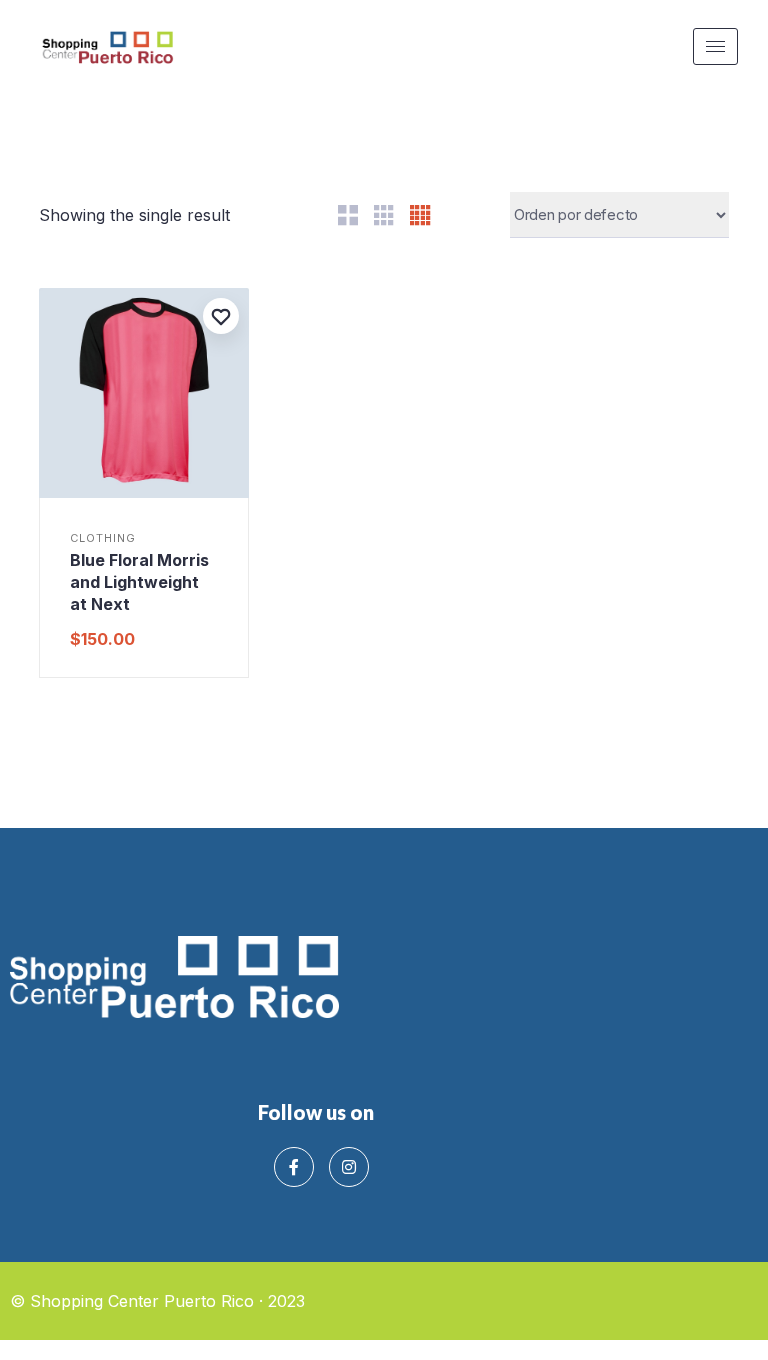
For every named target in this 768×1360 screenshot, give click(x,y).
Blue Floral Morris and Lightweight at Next (139, 582)
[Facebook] (294, 1167)
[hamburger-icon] (715, 46)
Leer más (143, 492)
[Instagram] (349, 1167)
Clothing (103, 538)
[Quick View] (67, 493)
